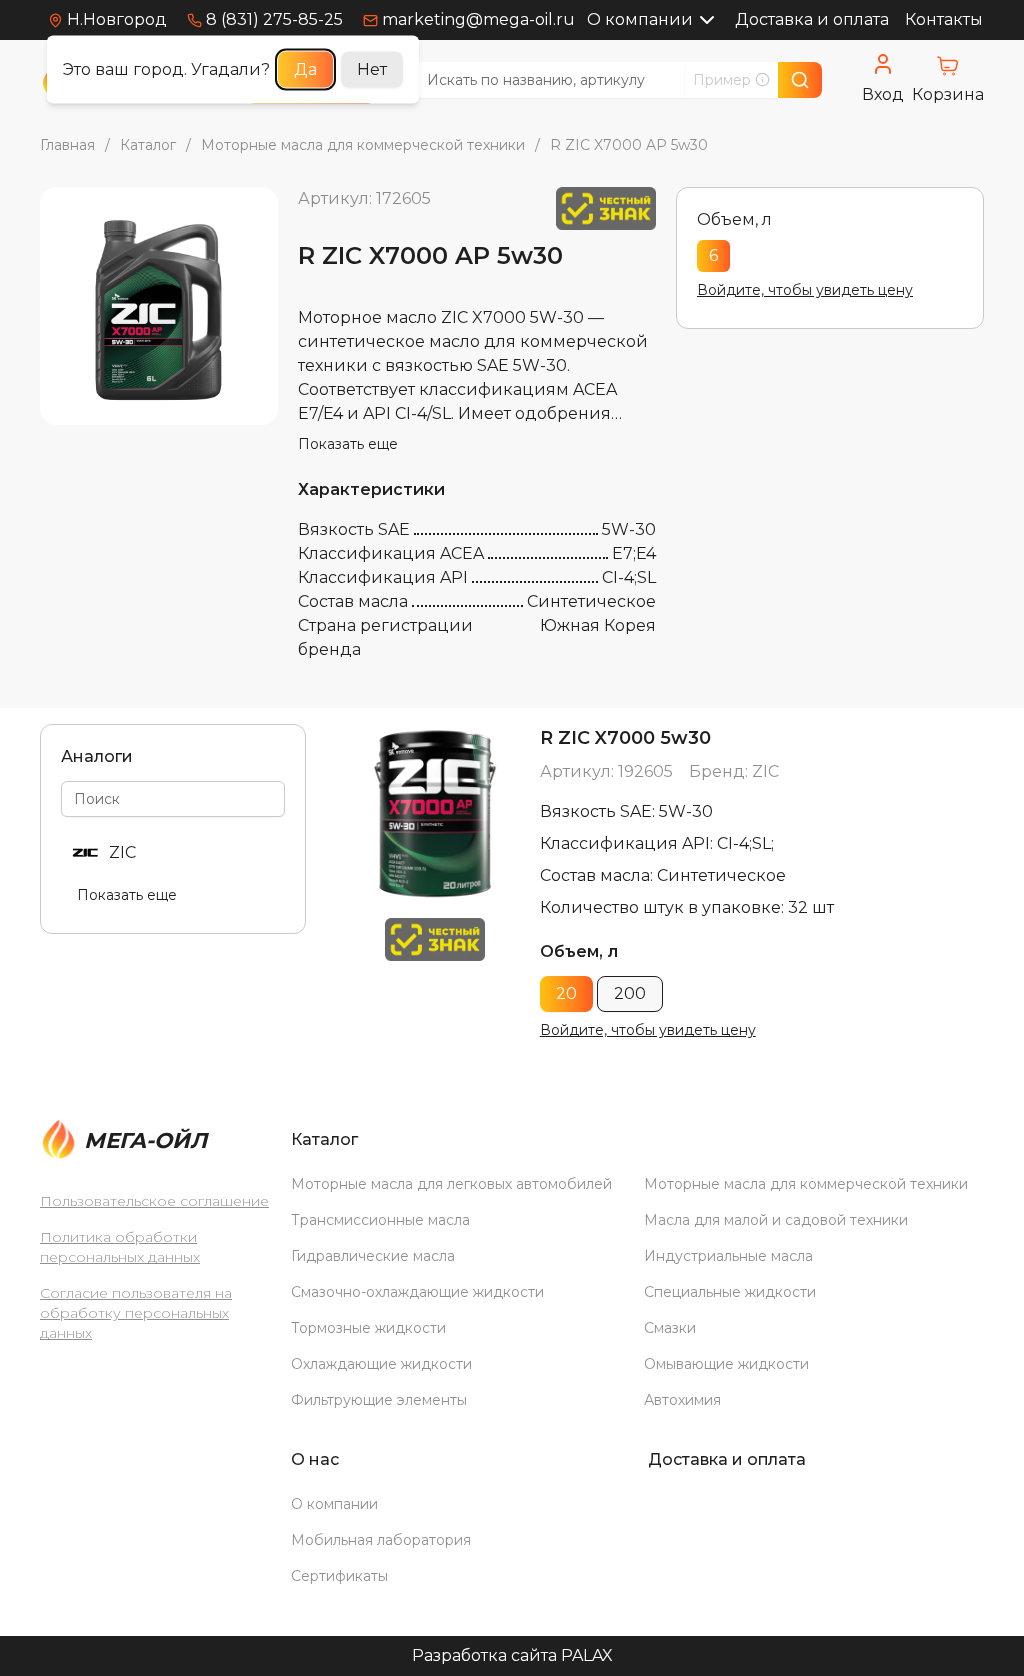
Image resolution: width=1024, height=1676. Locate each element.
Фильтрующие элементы (379, 1400)
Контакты (944, 19)
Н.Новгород (117, 19)
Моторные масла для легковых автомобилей (451, 1184)
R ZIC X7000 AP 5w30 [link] (629, 145)
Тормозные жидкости (368, 1328)
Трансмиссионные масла (380, 1220)
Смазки (670, 1328)
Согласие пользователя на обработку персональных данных (136, 1313)
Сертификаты (339, 1576)
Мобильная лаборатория (381, 1540)
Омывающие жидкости (726, 1364)
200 (630, 993)
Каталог (148, 145)
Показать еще (348, 444)
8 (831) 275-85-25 (274, 19)
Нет (372, 69)
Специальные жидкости (730, 1292)
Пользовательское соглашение (154, 1201)
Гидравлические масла (373, 1256)
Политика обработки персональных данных (120, 1247)
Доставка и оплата (812, 19)
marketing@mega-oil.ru (478, 19)
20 (566, 993)
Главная (67, 145)
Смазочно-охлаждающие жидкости (417, 1292)
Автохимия (682, 1400)
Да (305, 69)
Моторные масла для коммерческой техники (363, 145)
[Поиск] (800, 80)
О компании (640, 19)
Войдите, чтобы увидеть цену (805, 290)
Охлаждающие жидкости (381, 1364)
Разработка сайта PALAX (512, 1655)
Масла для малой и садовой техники (776, 1220)
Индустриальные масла (728, 1256)
